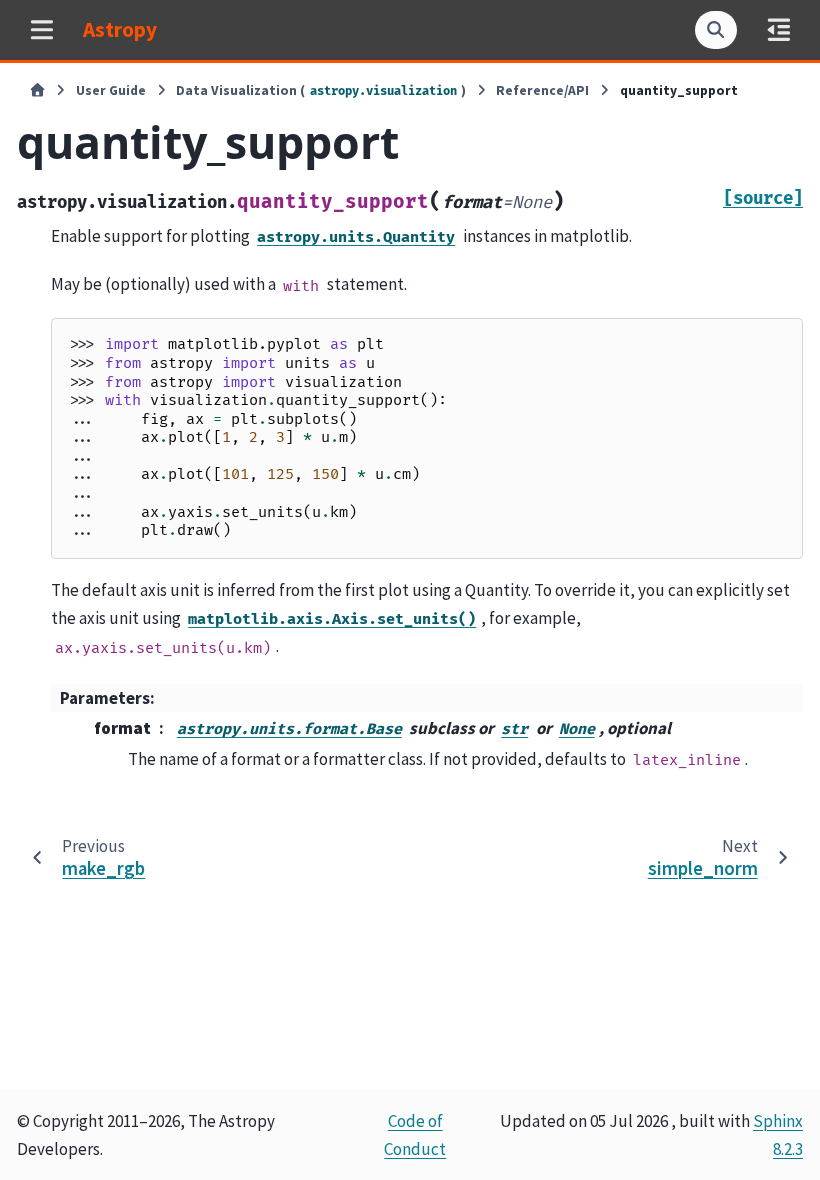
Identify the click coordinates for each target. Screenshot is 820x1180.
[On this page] (778, 29)
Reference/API (542, 90)
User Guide (111, 90)
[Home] (37, 91)
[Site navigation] (41, 29)
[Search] (716, 30)
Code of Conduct (415, 1135)
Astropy (120, 29)
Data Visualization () (321, 90)
